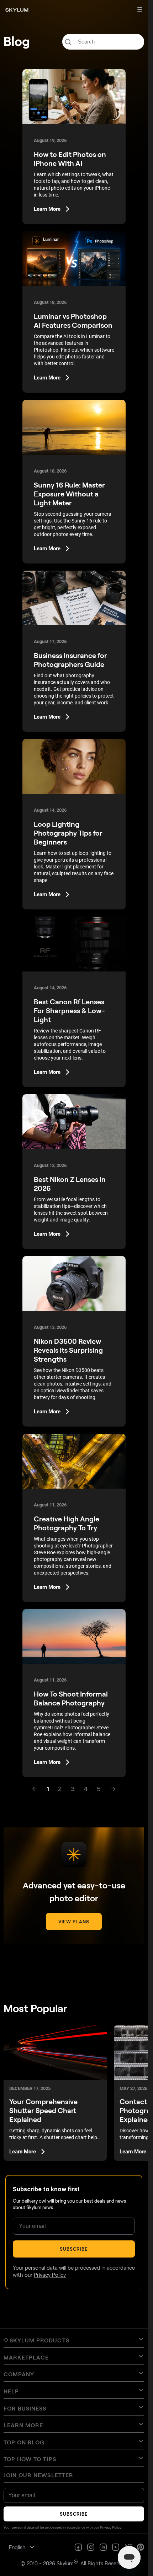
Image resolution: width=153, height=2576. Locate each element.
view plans (74, 1922)
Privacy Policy (50, 2275)
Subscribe (74, 2249)
